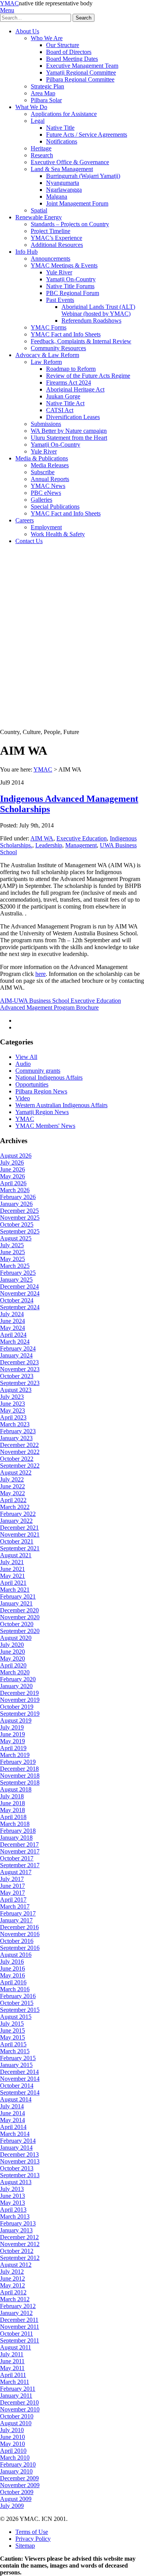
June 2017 (12, 1886)
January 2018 (16, 1838)
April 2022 (13, 1500)
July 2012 (12, 2272)
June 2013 (12, 2196)
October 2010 (17, 2416)
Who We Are (47, 38)
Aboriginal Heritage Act (75, 389)
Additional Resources (57, 245)
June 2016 (12, 1968)
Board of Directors (69, 52)
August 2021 (16, 1555)
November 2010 (20, 2409)
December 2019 (19, 1693)
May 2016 (12, 1975)
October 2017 (17, 1858)
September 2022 (20, 1466)
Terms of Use (32, 2532)
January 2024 (16, 1355)
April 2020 (13, 1665)
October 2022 (17, 1459)
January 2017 (16, 1920)
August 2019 (16, 1720)
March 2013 (15, 2216)
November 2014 (20, 2079)
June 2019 (12, 1734)
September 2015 (20, 2010)
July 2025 (12, 1245)
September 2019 (20, 1714)
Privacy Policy (33, 2539)
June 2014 (12, 2113)
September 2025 (20, 1231)
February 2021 (18, 1596)
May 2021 (12, 1576)
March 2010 (15, 2458)
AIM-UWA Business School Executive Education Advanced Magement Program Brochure (60, 1004)
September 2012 (20, 2258)
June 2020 (12, 1652)
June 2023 (12, 1404)
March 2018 (15, 1824)
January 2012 (16, 2313)
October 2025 (17, 1224)
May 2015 (12, 2037)
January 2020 (16, 1686)
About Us (27, 31)
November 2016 (20, 1934)
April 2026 (13, 1183)
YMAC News (48, 486)
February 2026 (18, 1197)
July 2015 (12, 2024)
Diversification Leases (73, 417)
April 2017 (13, 1900)
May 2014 (12, 2120)
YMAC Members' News (45, 1126)
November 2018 (20, 1776)
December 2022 (19, 1445)
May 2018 (12, 1810)
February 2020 (18, 1679)
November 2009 (20, 2485)
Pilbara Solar (46, 100)
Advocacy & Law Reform (47, 355)
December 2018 (19, 1769)
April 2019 (13, 1748)
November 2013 (20, 2161)
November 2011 (20, 2327)
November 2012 (20, 2244)
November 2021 (20, 1534)
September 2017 (20, 1865)
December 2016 (19, 1927)
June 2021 (12, 1569)
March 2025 (15, 1266)
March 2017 (15, 1906)
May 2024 (12, 1328)
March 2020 (15, 1672)
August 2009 (16, 2499)
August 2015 (16, 2017)
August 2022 (16, 1472)
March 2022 (15, 1507)
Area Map (43, 93)
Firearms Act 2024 (69, 383)
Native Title (60, 128)
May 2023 (12, 1410)
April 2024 (13, 1335)
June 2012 (12, 2278)
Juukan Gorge (63, 396)
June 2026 (12, 1169)
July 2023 (12, 1397)
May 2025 (12, 1259)
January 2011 (16, 2396)
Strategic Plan (47, 86)
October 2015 (17, 2003)
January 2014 (16, 2148)
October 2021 (17, 1541)
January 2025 (16, 1280)
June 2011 (12, 2361)
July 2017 (12, 1879)
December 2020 (19, 1610)
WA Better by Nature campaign (69, 431)
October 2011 (17, 2334)
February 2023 (18, 1431)
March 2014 (15, 2134)
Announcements (50, 259)
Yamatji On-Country (71, 279)
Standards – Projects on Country (70, 224)
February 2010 (18, 2464)
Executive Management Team (82, 66)
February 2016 (18, 1996)
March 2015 (15, 2051)
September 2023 (20, 1383)
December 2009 (19, 2478)
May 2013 (12, 2203)
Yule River (59, 272)
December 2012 (19, 2237)
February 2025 (18, 1273)
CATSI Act (60, 410)
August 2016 (16, 1955)
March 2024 (15, 1342)
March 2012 (15, 2299)
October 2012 (17, 2251)
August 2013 (16, 2182)
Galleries (41, 500)
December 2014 (19, 2072)
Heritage (41, 148)
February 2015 (18, 2058)
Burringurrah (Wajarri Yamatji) (83, 176)
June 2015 (12, 2030)
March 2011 (15, 2382)
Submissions (46, 424)
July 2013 (12, 2189)
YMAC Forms (49, 327)
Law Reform (46, 362)
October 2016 (17, 1941)
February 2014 (18, 2141)
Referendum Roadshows (91, 321)
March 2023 (15, 1424)
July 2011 (12, 2354)
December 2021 (19, 1528)
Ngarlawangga (64, 190)
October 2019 (17, 1707)
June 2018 (12, 1803)
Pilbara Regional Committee (80, 79)
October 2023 (17, 1376)
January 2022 (16, 1521)
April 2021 (13, 1583)
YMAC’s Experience (56, 238)
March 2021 (15, 1590)
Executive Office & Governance (70, 162)
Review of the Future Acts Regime (88, 376)
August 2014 (16, 2099)
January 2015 (16, 2065)
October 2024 (17, 1300)
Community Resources (58, 348)
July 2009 (12, 2506)
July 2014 (12, 2106)
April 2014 (13, 2127)
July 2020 (12, 1645)
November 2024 (20, 1293)
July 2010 (12, 2430)
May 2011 (12, 2368)
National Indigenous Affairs (49, 1078)
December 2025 (19, 1211)
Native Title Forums (70, 286)
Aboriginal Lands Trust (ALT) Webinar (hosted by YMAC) (98, 310)
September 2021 (20, 1548)
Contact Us (29, 541)
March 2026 (15, 1190)
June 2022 (12, 1486)
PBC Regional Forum (73, 293)
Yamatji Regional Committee (81, 73)
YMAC (9, 3)
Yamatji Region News (42, 1112)
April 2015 (13, 2044)
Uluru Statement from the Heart (69, 438)
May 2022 (12, 1493)
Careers (25, 520)
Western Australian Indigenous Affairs (61, 1105)
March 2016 (15, 1989)
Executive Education (82, 838)
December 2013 (19, 2154)
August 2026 (16, 1156)
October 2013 (17, 2168)
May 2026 (12, 1176)
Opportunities (32, 1084)
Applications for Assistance (64, 114)
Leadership (49, 845)
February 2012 (18, 2306)
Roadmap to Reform (71, 369)
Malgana (57, 197)
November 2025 (20, 1218)
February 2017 (18, 1913)
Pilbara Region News (41, 1091)
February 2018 (18, 1831)
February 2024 (18, 1348)
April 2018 (13, 1817)
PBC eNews (46, 493)
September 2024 (20, 1307)
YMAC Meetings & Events (64, 265)
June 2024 (12, 1321)
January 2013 (16, 2230)
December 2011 (19, 2320)
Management (81, 845)
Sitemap (25, 2546)
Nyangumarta (63, 183)
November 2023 (20, 1369)
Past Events (60, 300)
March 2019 (15, 1755)
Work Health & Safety (58, 534)
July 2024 (12, 1314)
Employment (46, 527)
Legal (38, 121)
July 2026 (12, 1162)
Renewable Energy (39, 217)
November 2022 (20, 1452)
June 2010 (12, 2437)
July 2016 (12, 1962)
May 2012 (12, 2285)
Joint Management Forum (77, 203)
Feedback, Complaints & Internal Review (81, 341)
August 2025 (16, 1238)
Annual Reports (50, 479)
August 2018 (16, 1789)
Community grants (38, 1071)
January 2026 (16, 1204)
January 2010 (16, 2471)
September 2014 (20, 2092)
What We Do (31, 107)
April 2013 (13, 2210)
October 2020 (17, 1624)
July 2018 (12, 1796)
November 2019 (20, 1700)
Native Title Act (65, 403)
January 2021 (16, 1603)
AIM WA (42, 838)
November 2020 (20, 1617)
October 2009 (17, 2492)
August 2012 (16, 2265)
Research (42, 155)
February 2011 (18, 2389)
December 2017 (19, 1844)
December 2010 (19, 2402)
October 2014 (17, 2086)
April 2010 (13, 2451)
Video (23, 1098)
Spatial (39, 210)
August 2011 (16, 2347)
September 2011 (20, 2340)
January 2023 (16, 1438)
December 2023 (19, 1362)
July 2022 (12, 1479)
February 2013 (18, 2223)
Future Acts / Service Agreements (87, 135)
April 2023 (13, 1417)
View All (26, 1057)
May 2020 (12, 1658)
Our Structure (63, 45)
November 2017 (20, 1851)
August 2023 (16, 1390)
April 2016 (13, 1982)
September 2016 (20, 1948)
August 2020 (16, 1638)
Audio (23, 1064)
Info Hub (26, 252)
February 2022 (18, 1514)
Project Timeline (50, 231)
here (41, 974)
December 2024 (19, 1286)
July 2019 (12, 1727)
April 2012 (13, 2292)
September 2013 (20, 2175)
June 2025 (12, 1252)
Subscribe (43, 472)
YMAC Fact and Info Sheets (66, 334)
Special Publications (55, 507)
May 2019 (12, 1741)
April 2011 (13, 2375)
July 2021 (12, 1562)
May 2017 (12, 1893)
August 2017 (16, 1872)
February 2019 (18, 1762)
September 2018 (20, 1782)
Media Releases (50, 465)
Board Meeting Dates (72, 59)
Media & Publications (42, 458)
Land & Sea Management (62, 169)
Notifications (62, 141)
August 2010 (16, 2423)
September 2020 (20, 1631)
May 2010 (12, 2444)
